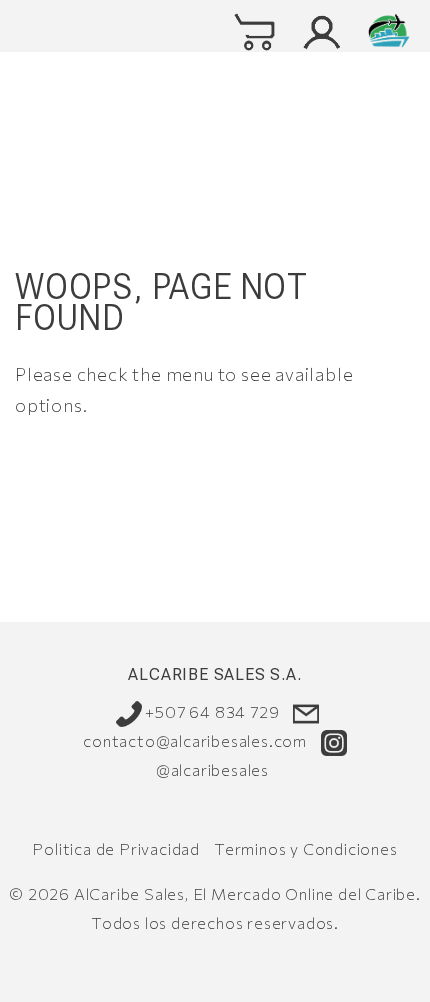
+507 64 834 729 (211, 711)
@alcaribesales (212, 769)
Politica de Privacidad (116, 848)
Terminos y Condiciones (306, 848)
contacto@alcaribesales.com (195, 740)
